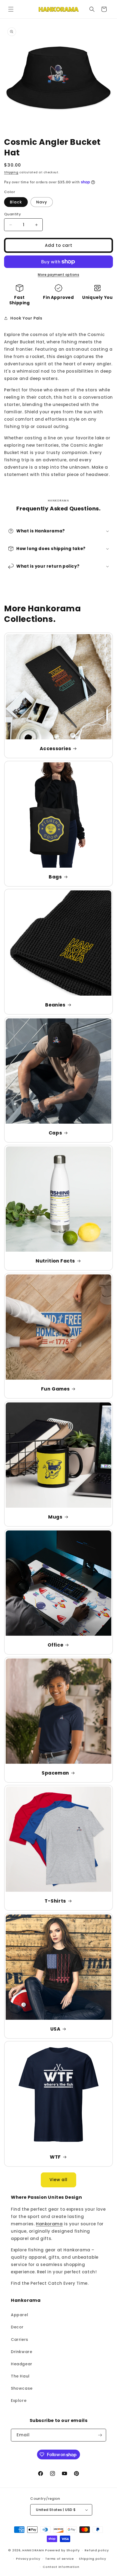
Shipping (11, 172)
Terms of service (59, 2559)
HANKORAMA (33, 2550)
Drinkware (21, 2352)
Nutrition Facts (55, 1261)
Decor (17, 2327)
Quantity (13, 214)
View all (59, 2180)
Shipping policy (93, 2559)
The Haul (20, 2376)
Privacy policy (28, 2559)
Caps (55, 1133)
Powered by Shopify (62, 2550)
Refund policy (97, 2550)
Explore (19, 2401)
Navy (42, 202)
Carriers (20, 2340)
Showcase (22, 2388)
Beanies (55, 1005)
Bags (55, 877)
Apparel (19, 2315)
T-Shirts (55, 1901)
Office (56, 1645)
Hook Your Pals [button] (26, 318)
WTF (55, 2157)
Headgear (22, 2364)
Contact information (61, 2567)
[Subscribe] (100, 2435)
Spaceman (55, 1773)
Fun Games (55, 1389)
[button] (11, 9)
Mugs (55, 1517)
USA (56, 2029)
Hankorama (49, 2224)
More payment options (59, 275)
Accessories (56, 749)
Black (16, 202)
